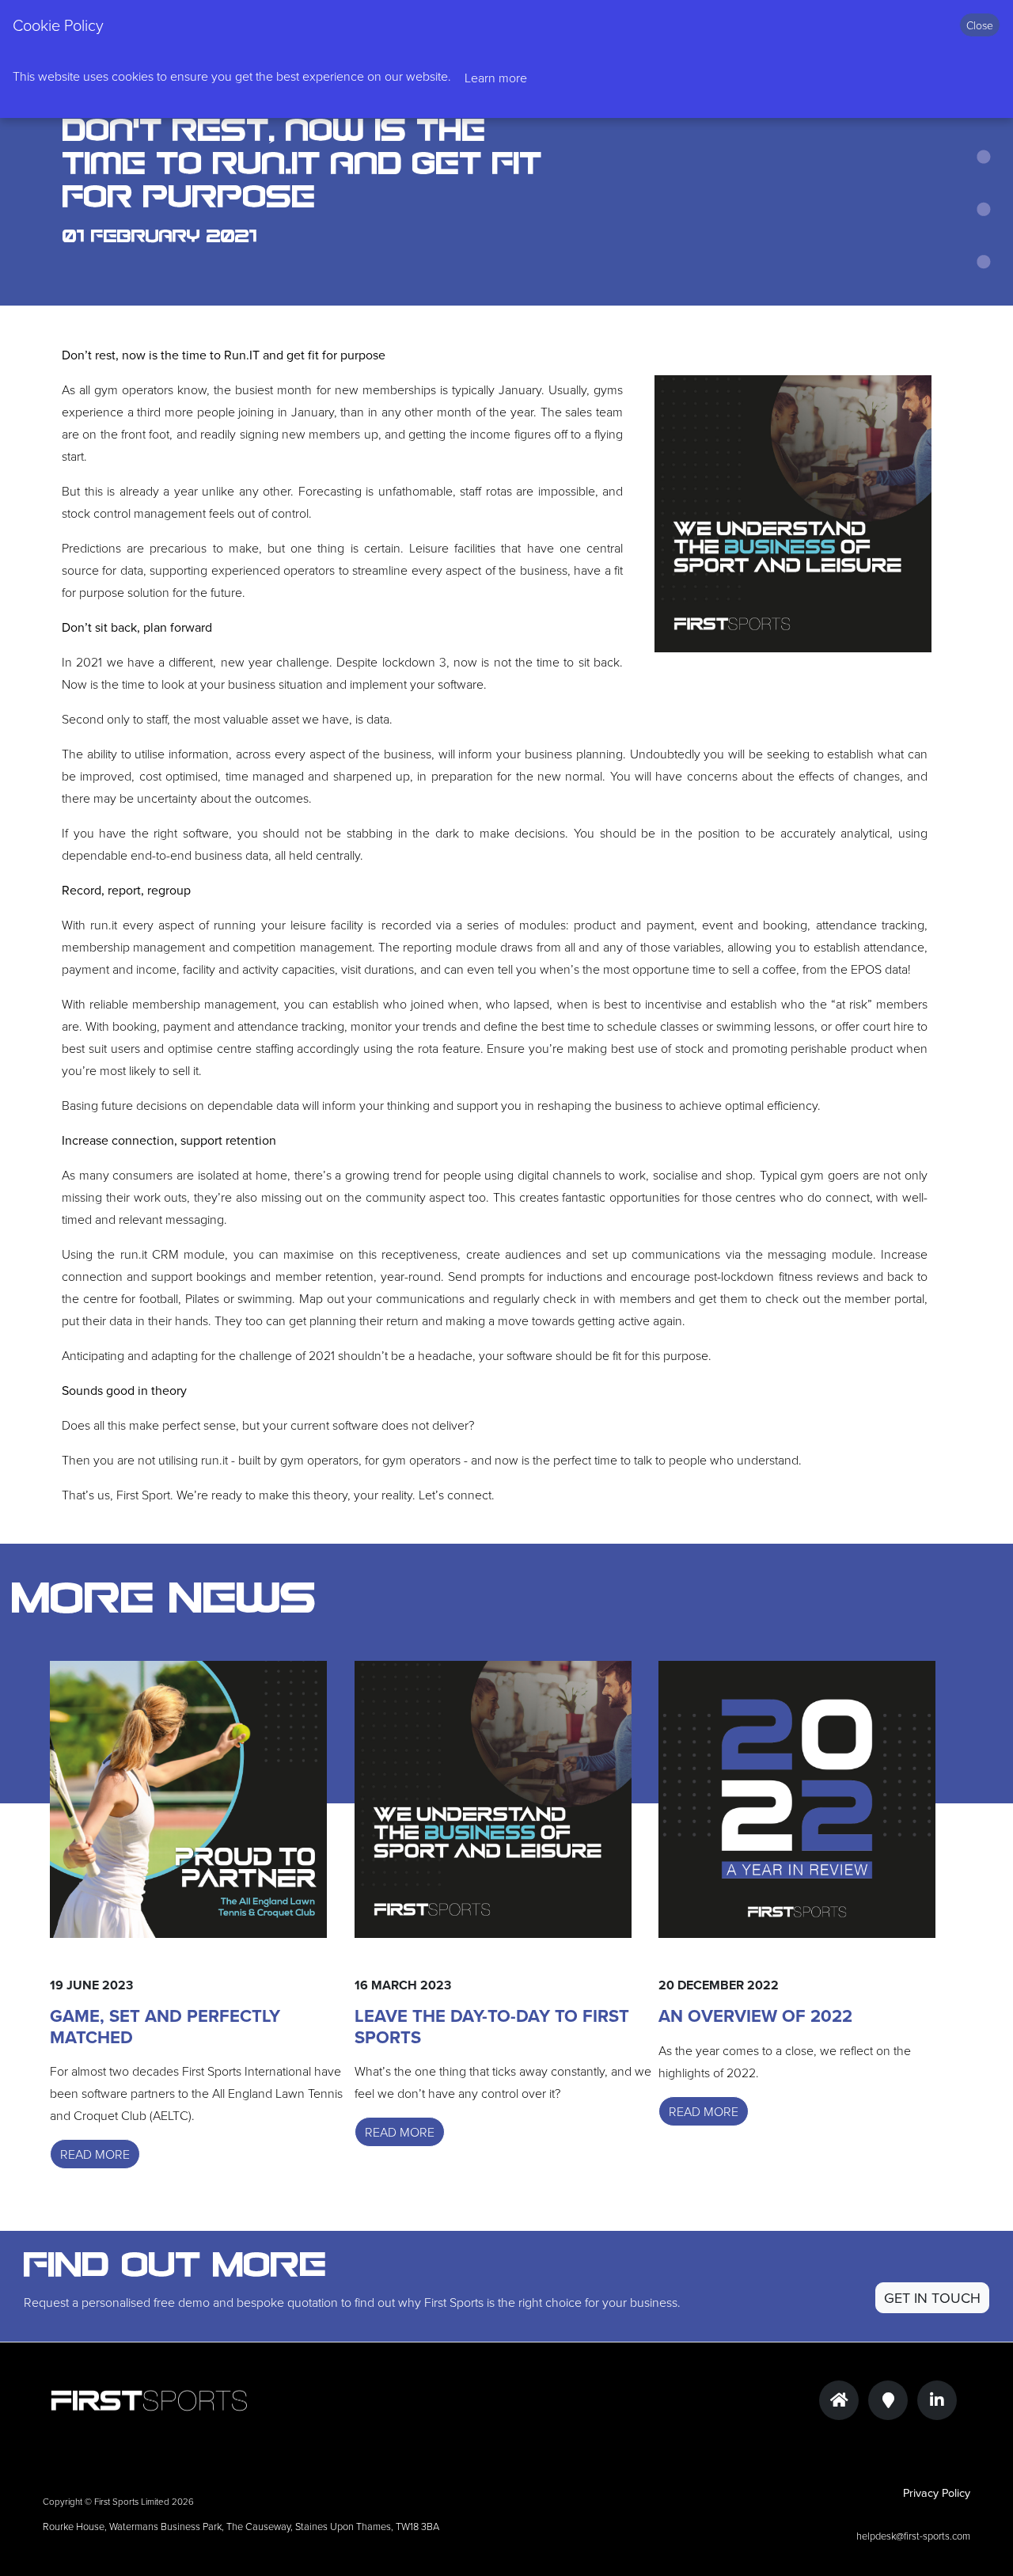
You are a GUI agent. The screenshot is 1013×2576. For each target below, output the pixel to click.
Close (980, 25)
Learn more (496, 78)
